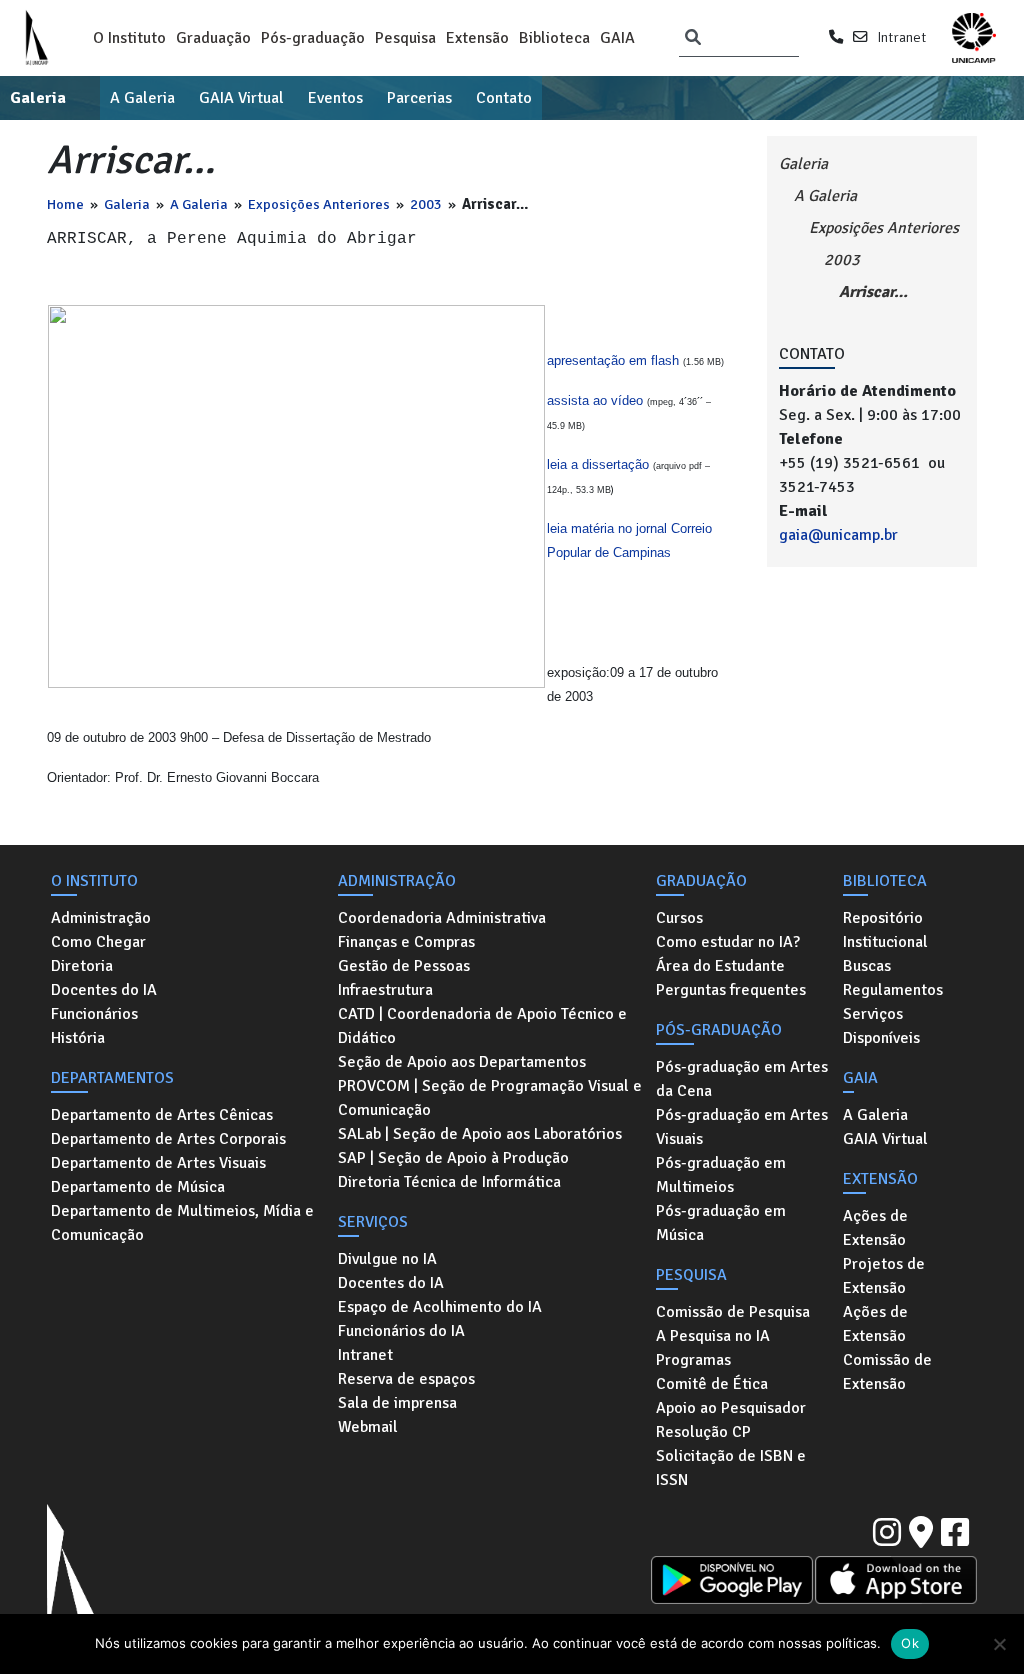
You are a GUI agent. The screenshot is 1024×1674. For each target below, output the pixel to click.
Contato (504, 98)
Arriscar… (873, 292)
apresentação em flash (615, 360)
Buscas (867, 966)
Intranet (901, 37)
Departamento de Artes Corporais (168, 1139)
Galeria (38, 98)
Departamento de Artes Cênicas (162, 1115)
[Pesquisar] (693, 38)
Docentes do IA (104, 990)
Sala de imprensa (397, 1403)
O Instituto (129, 38)
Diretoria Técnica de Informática (449, 1182)
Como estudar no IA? (728, 942)
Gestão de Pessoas (404, 966)
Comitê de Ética (712, 1384)
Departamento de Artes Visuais (158, 1163)
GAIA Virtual (241, 98)
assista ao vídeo (595, 400)
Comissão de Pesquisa (733, 1312)
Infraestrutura (385, 990)
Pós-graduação (313, 38)
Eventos (335, 98)
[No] (999, 1644)
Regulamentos (893, 990)
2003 (426, 204)
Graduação (213, 38)
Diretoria (82, 966)
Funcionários (94, 1014)
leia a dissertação (598, 464)
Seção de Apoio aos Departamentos (462, 1062)
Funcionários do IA (401, 1331)
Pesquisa (405, 38)
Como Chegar (98, 942)
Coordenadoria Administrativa (442, 918)
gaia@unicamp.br (838, 535)
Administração (101, 918)
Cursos (679, 918)
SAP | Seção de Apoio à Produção (453, 1158)
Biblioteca (554, 38)
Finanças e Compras (406, 942)
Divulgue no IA (387, 1259)
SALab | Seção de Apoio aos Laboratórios (480, 1134)
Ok (910, 1643)
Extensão (477, 38)
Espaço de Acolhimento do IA (440, 1307)
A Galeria (142, 98)
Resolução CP (703, 1432)
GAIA (617, 38)
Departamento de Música (138, 1187)
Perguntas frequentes (731, 990)
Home (65, 204)
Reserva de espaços (406, 1379)
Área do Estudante (720, 966)
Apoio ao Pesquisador (731, 1408)
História (78, 1038)
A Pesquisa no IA (713, 1336)
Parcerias (419, 98)
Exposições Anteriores (319, 204)
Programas (693, 1360)
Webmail (368, 1427)
